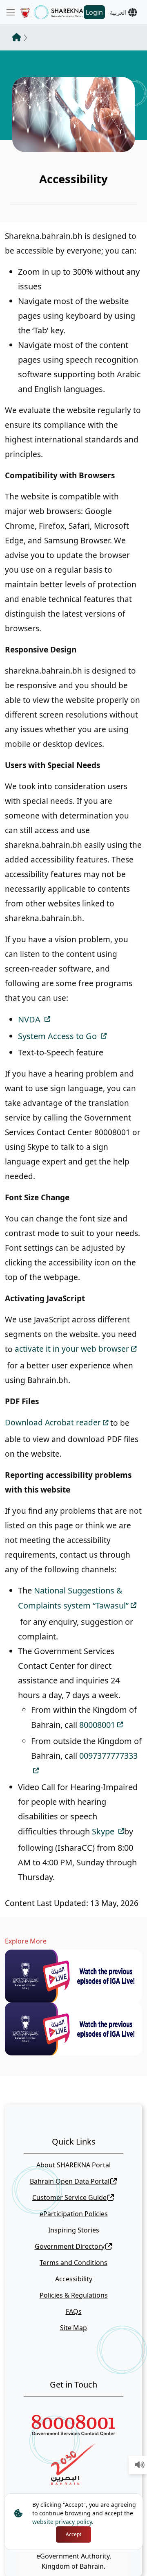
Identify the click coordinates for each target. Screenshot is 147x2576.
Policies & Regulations (74, 2295)
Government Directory (70, 2246)
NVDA (30, 1019)
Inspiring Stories (74, 2230)
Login (94, 12)
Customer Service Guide (69, 2197)
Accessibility (74, 2279)
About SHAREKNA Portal (73, 2165)
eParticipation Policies (74, 2214)
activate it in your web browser (72, 1349)
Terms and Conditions (73, 2263)
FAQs (74, 2311)
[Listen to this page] (140, 2465)
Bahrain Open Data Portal (70, 2181)
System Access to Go (58, 1036)
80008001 (97, 1725)
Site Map (73, 2328)
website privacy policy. (63, 2522)
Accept (73, 2534)
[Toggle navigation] (11, 12)
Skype (104, 1831)
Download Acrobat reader (53, 1423)
